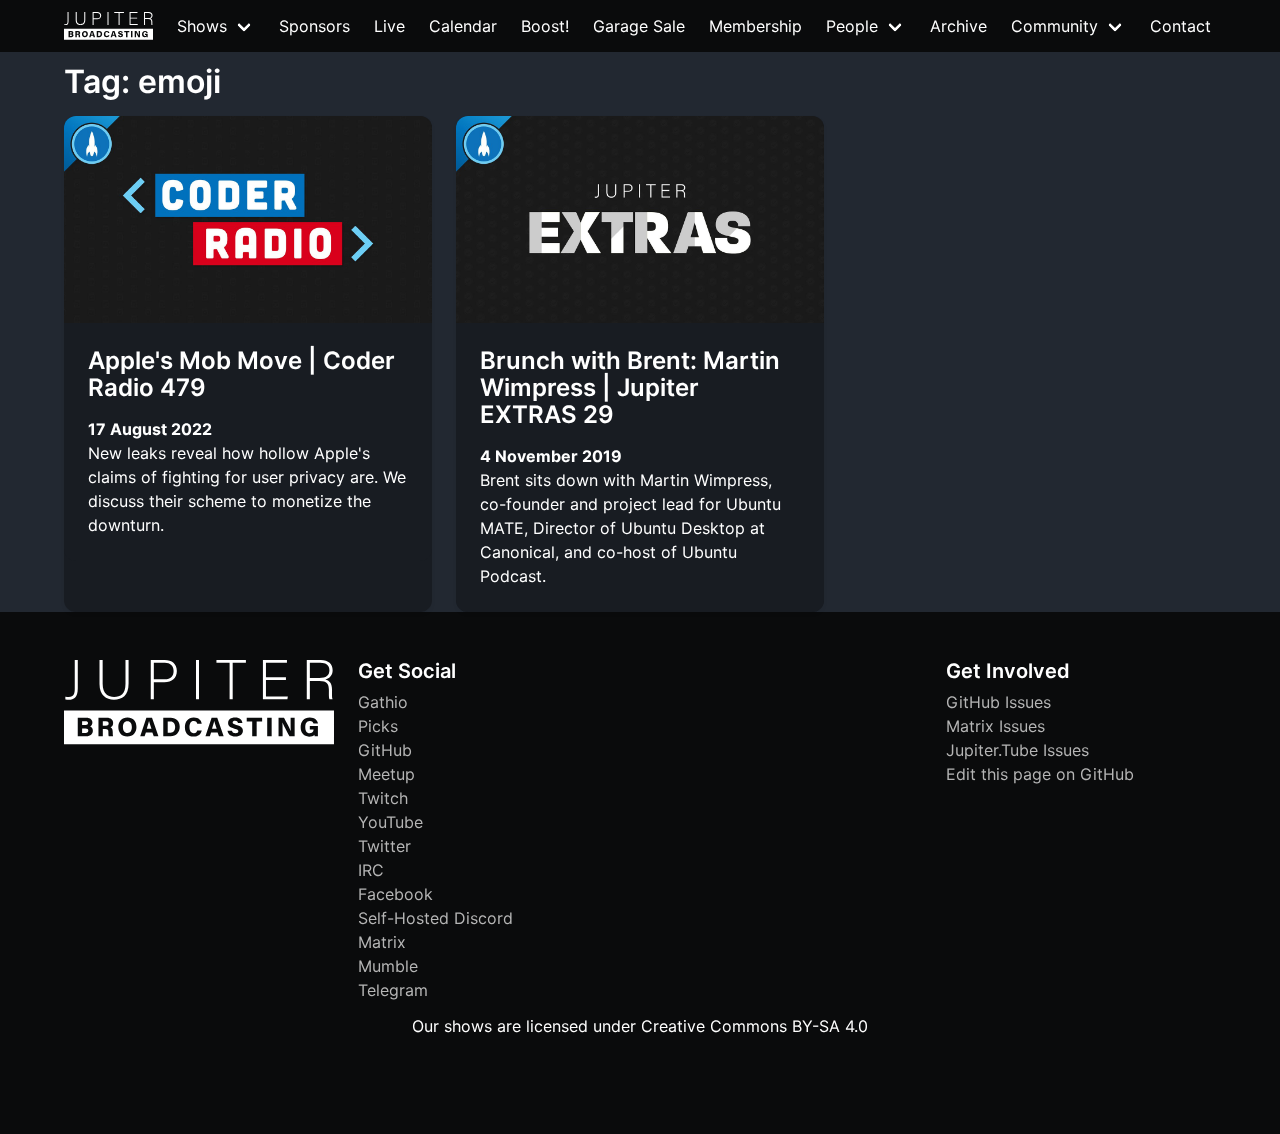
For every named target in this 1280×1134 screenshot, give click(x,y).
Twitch (383, 798)
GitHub (385, 750)
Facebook (395, 894)
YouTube (390, 822)
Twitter (384, 846)
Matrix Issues (995, 726)
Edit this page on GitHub (1040, 774)
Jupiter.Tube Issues (1017, 750)
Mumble (388, 966)
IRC (371, 870)
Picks (378, 726)
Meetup (386, 774)
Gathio (383, 702)
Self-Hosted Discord (435, 918)
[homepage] (108, 26)
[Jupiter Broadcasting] (199, 739)
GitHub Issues (998, 702)
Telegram (393, 990)
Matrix (382, 942)
